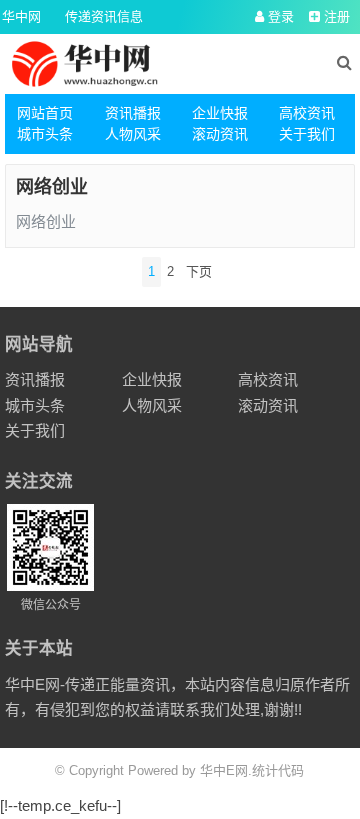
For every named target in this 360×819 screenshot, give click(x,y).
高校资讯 (307, 113)
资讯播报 (133, 113)
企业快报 (220, 113)
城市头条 (45, 134)
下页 (199, 271)
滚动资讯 (220, 134)
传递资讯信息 (104, 16)
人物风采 (133, 134)
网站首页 (45, 113)
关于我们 (307, 134)
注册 (335, 16)
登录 (279, 16)
